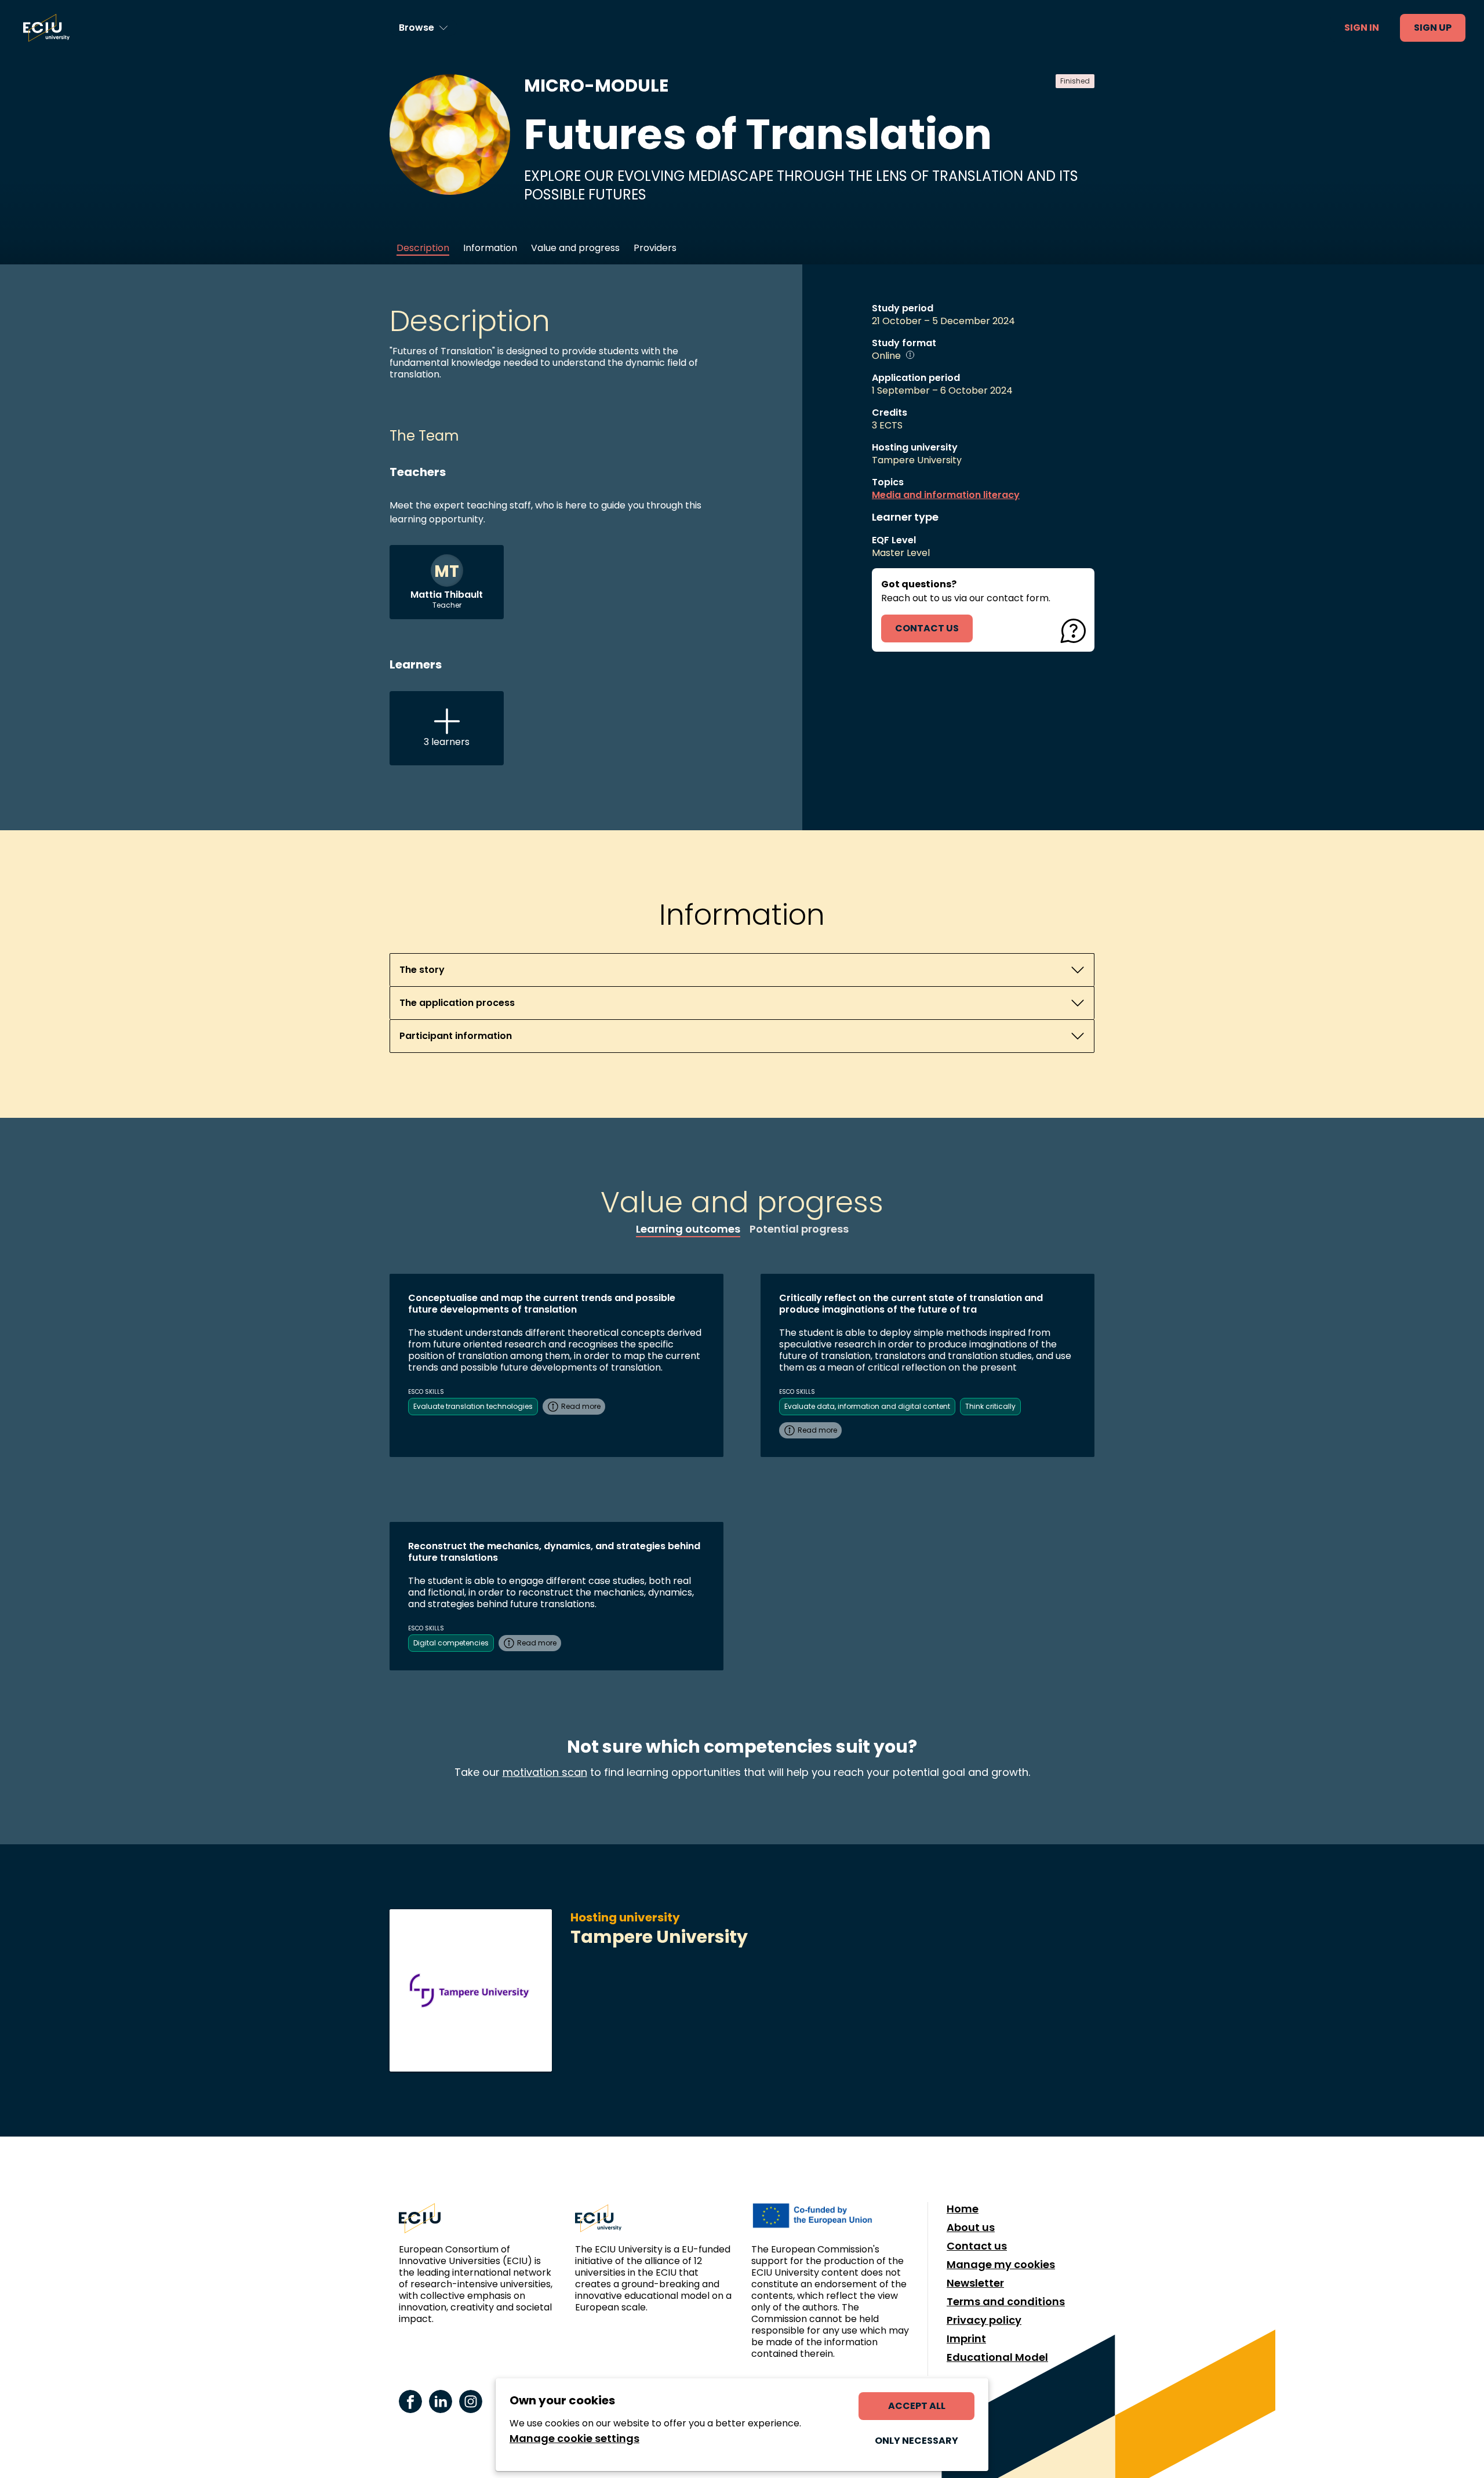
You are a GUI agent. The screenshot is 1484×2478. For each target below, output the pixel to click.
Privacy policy (984, 2320)
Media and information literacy (946, 495)
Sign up (1433, 28)
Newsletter (975, 2283)
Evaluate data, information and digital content (867, 1406)
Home (963, 2209)
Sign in (1362, 28)
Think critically (990, 1406)
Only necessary (916, 2441)
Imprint (966, 2339)
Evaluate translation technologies (473, 1406)
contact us (927, 628)
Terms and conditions (1006, 2302)
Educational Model (997, 2357)
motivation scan (545, 1772)
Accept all (917, 2406)
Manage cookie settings (574, 2439)
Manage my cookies (1001, 2265)
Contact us (977, 2246)
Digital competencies (451, 1643)
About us (971, 2228)
